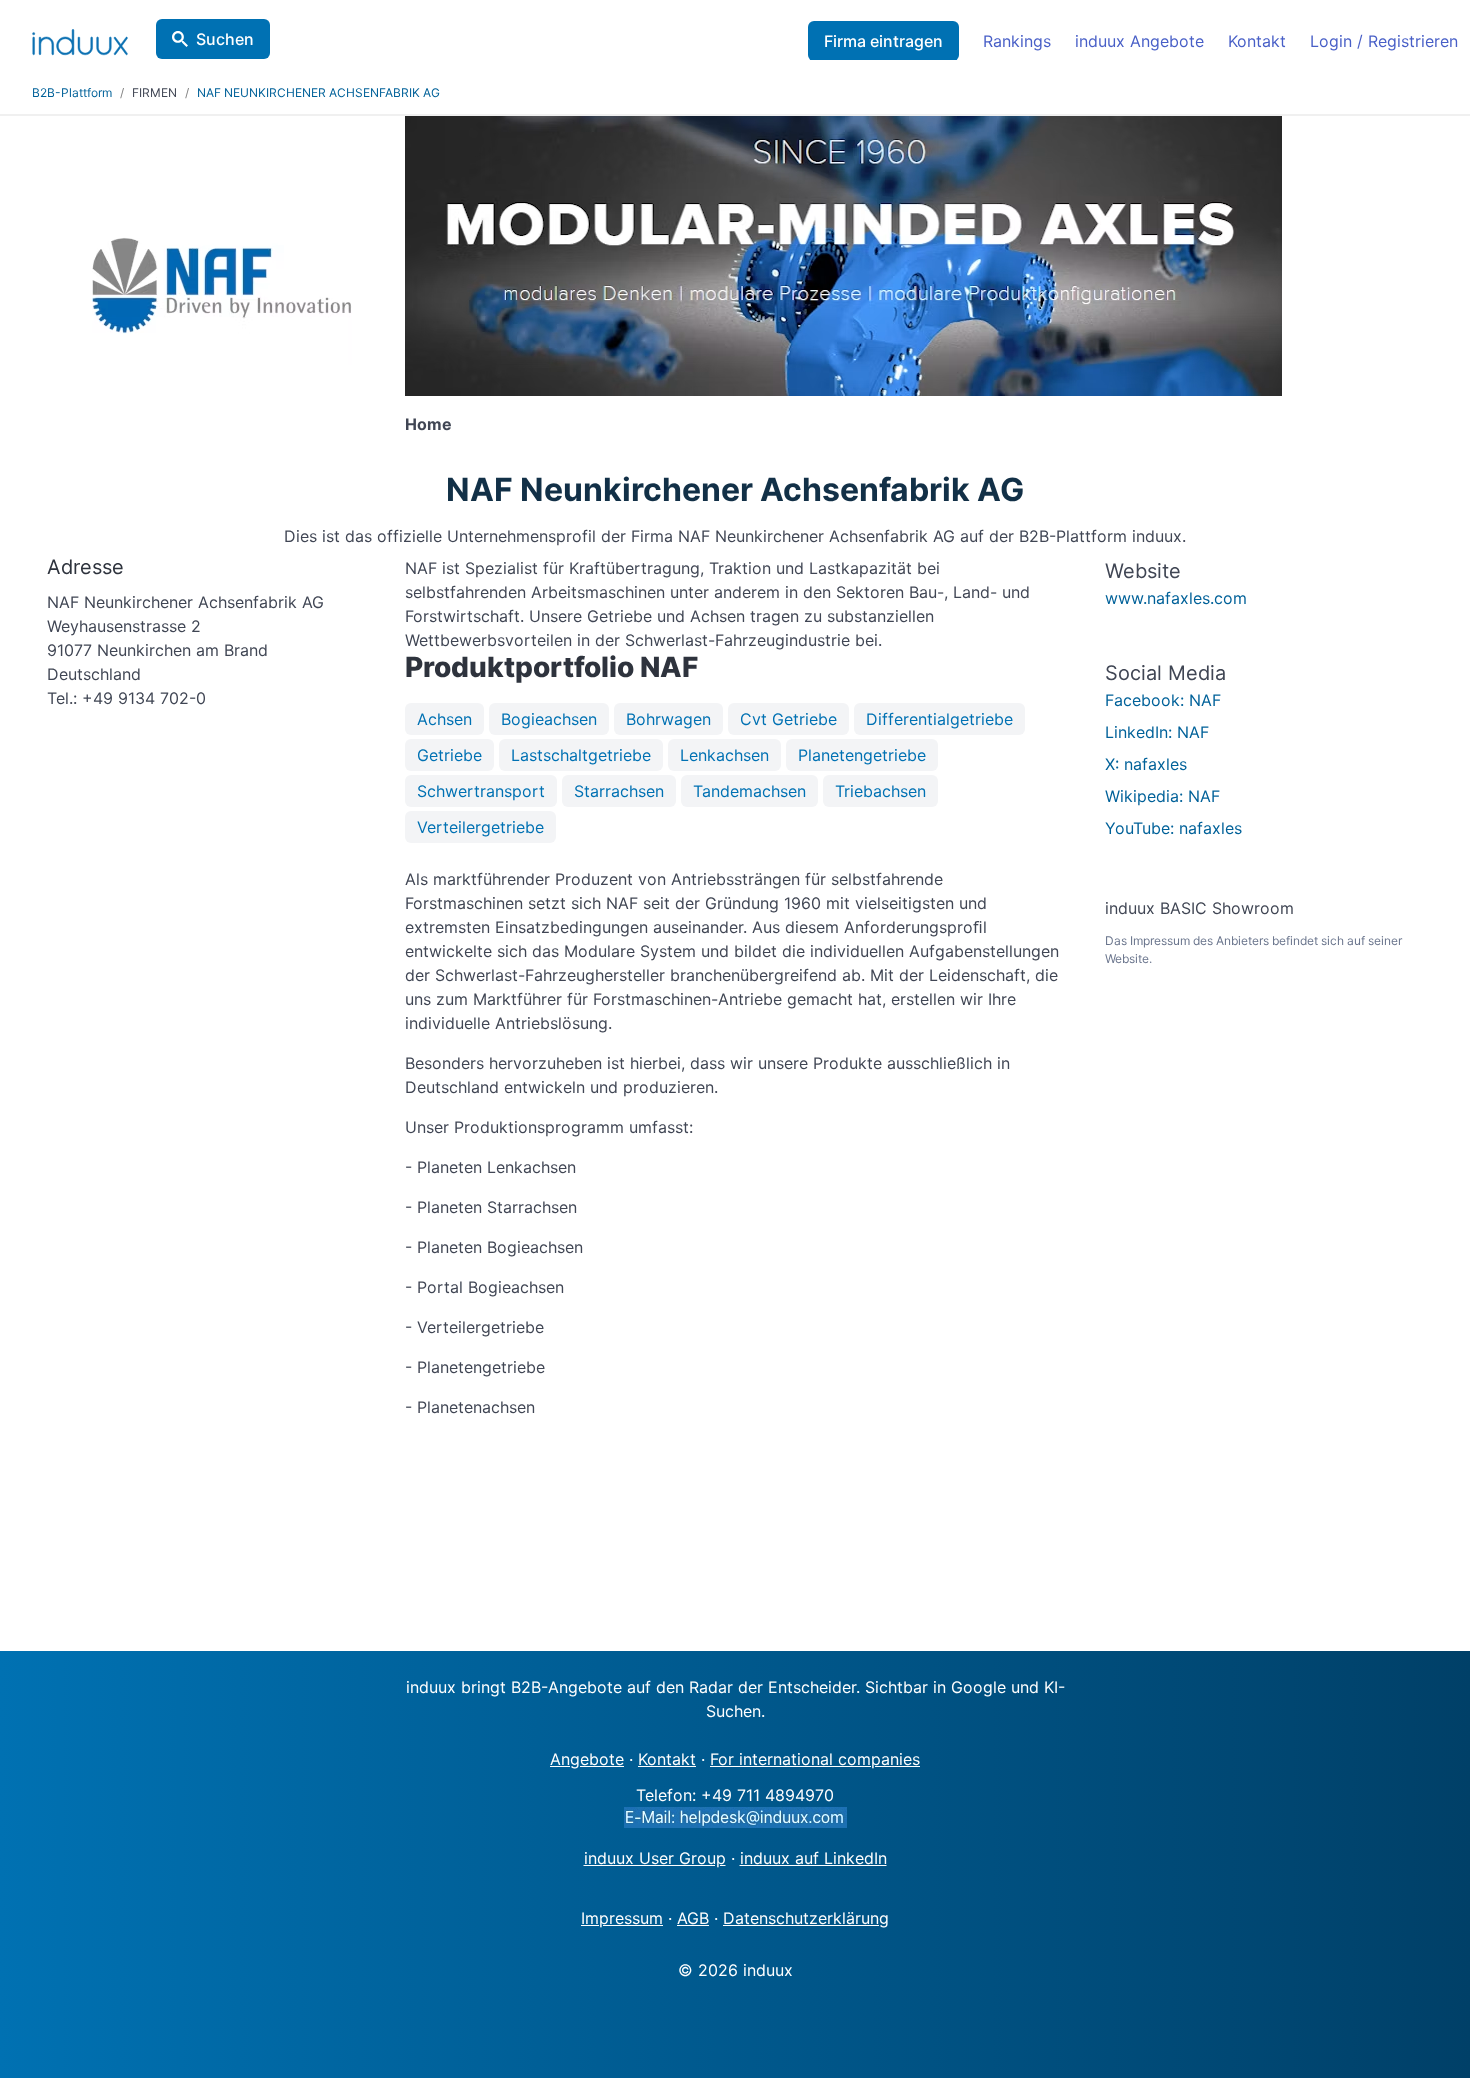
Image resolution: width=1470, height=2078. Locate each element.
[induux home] (80, 38)
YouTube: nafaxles (1173, 828)
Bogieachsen (549, 719)
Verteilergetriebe (480, 827)
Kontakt (1257, 41)
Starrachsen (619, 791)
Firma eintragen (883, 41)
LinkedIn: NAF (1157, 732)
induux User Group (655, 1858)
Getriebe (449, 755)
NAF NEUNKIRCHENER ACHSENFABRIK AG (318, 92)
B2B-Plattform (72, 92)
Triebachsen (880, 791)
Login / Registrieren (1384, 41)
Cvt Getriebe (788, 719)
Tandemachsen (749, 791)
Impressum (622, 1918)
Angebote (587, 1759)
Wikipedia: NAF (1162, 796)
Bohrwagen (668, 719)
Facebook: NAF (1163, 700)
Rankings (1017, 41)
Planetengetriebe (862, 755)
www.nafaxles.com (1176, 598)
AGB (693, 1918)
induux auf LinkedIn (813, 1858)
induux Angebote (1139, 41)
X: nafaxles (1146, 764)
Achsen (444, 719)
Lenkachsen (724, 755)
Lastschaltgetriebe (581, 755)
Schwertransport (481, 791)
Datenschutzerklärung (806, 1918)
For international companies (815, 1759)
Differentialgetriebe (939, 719)
